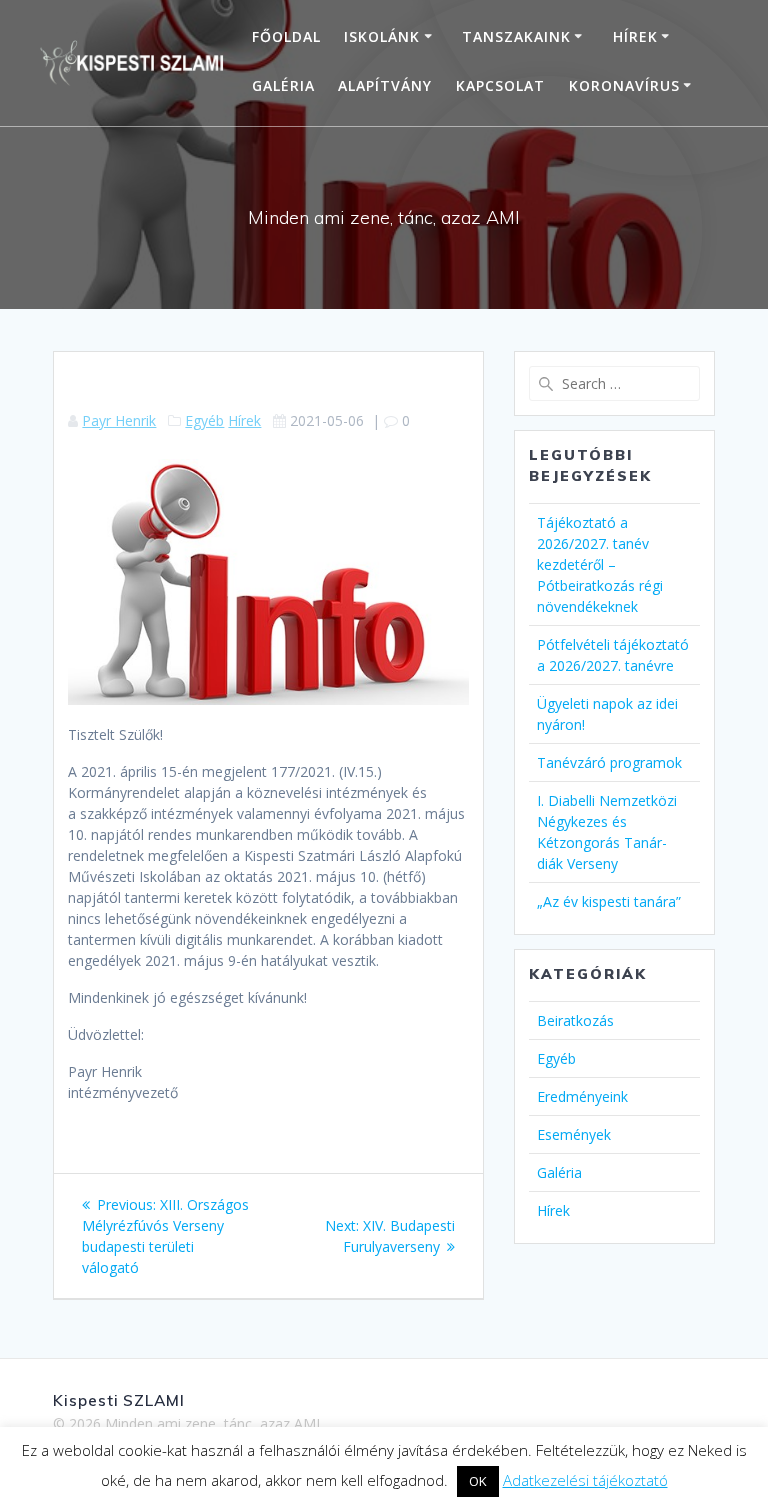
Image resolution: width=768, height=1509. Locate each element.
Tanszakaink (516, 36)
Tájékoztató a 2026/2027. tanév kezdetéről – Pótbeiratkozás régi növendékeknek (600, 564)
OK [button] (478, 1481)
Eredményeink (582, 1096)
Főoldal (286, 36)
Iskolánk (382, 36)
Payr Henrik (119, 420)
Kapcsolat (500, 85)
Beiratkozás (575, 1020)
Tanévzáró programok (609, 762)
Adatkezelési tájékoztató (585, 1480)
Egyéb (204, 420)
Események (574, 1134)
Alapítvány (385, 85)
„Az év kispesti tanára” (609, 901)
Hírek (635, 36)
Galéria (283, 85)
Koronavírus (624, 85)
